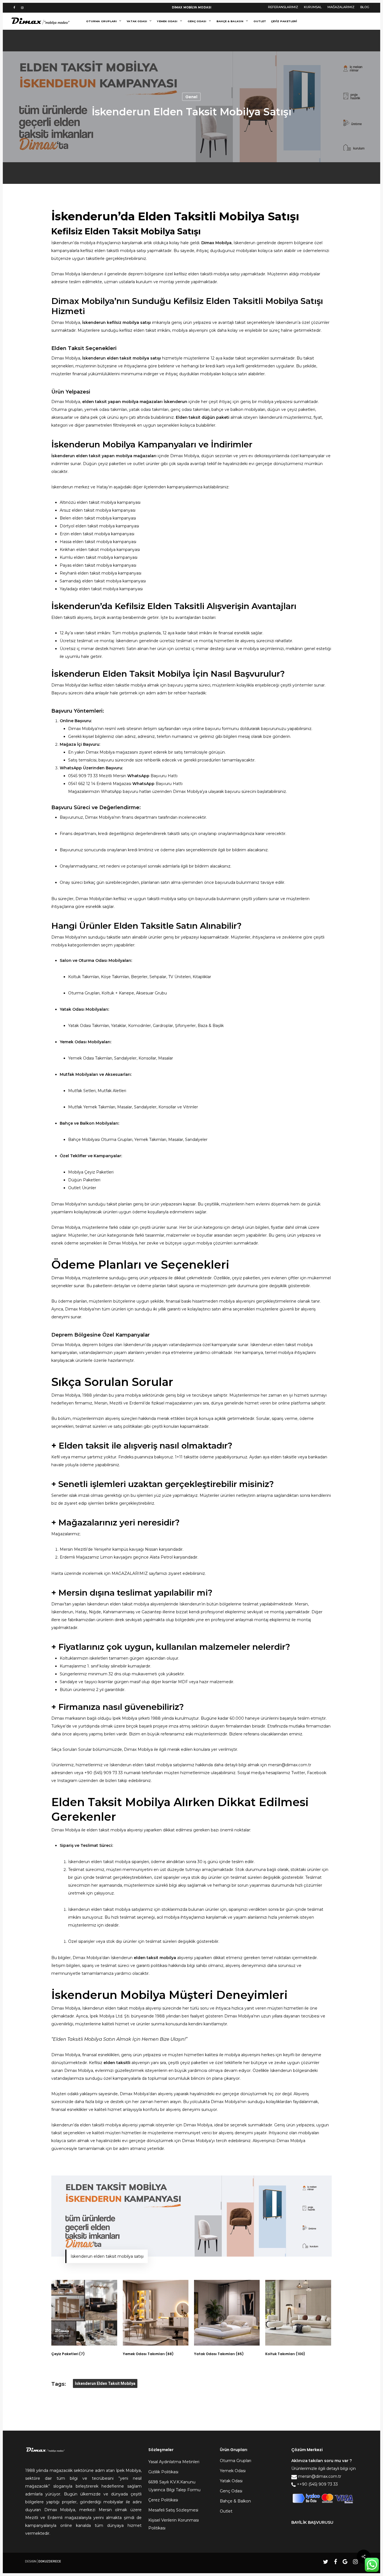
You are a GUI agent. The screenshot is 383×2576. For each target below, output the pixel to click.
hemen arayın (168, 2102)
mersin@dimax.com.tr (290, 1765)
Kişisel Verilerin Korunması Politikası (174, 2524)
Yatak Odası (231, 2481)
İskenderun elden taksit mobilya (105, 2383)
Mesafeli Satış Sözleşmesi (173, 2510)
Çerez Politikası (163, 2500)
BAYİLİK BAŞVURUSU (312, 2522)
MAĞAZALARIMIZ (130, 1573)
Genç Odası (231, 2491)
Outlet (226, 2511)
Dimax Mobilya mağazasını (112, 752)
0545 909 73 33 (83, 776)
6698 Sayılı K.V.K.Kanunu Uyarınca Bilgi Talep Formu (174, 2486)
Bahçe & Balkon (235, 2501)
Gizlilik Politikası (163, 2472)
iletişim (150, 729)
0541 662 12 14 (82, 784)
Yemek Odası (233, 2471)
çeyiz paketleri (246, 1278)
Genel (191, 97)
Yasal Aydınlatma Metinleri (174, 2462)
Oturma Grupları (236, 2461)
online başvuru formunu (216, 729)
